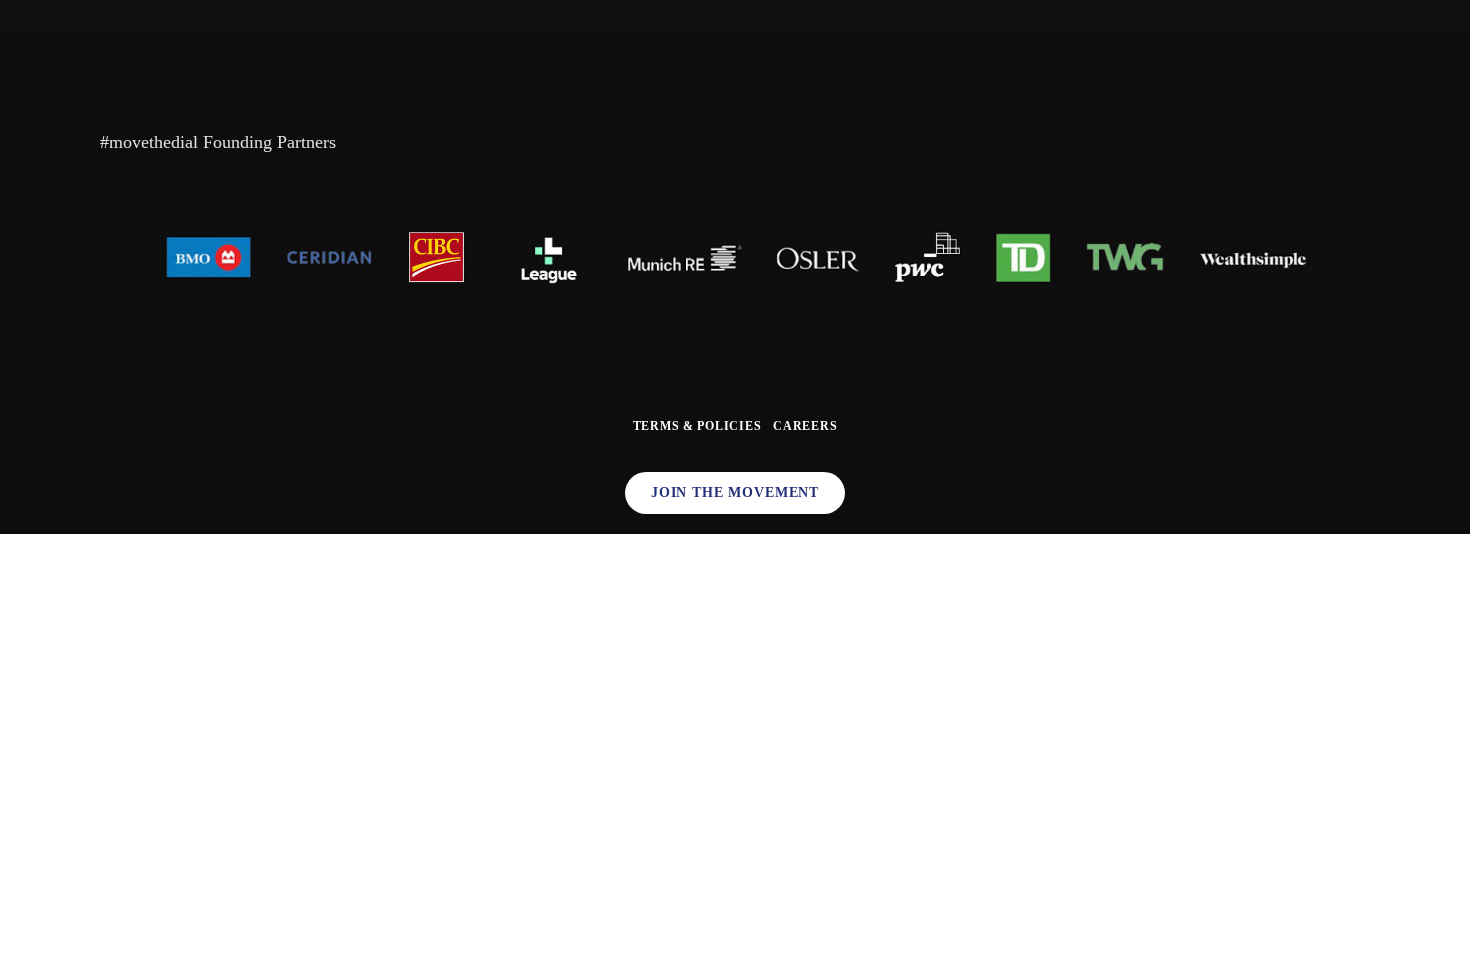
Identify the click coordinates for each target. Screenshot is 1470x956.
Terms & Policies (697, 426)
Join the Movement (735, 492)
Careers (805, 426)
